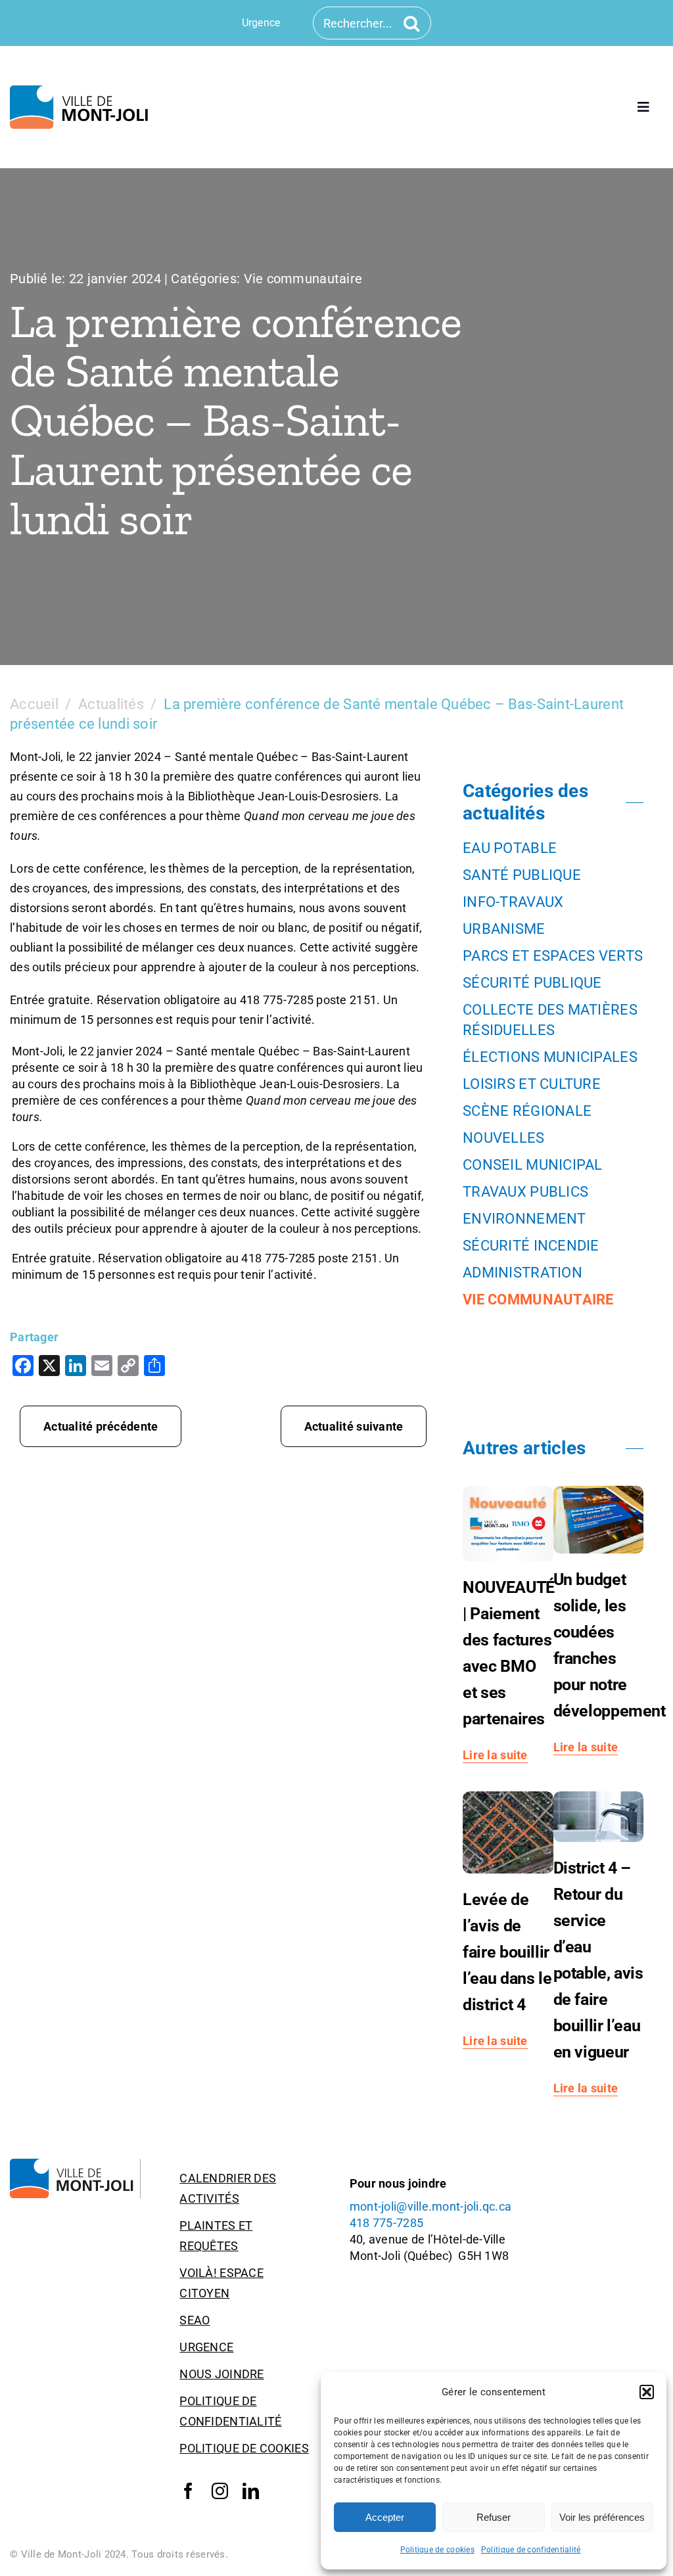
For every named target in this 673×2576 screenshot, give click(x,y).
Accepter (385, 2517)
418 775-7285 (386, 2223)
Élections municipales (550, 1057)
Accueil (34, 704)
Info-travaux (513, 902)
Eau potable (510, 848)
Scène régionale (527, 1111)
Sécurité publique (532, 983)
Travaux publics (525, 1192)
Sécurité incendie (531, 1246)
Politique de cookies (437, 2550)
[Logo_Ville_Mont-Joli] (75, 2164)
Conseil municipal (533, 1165)
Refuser (494, 2517)
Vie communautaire (303, 279)
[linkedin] (251, 2491)
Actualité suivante (354, 1426)
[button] (647, 2392)
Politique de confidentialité (531, 2550)
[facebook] (188, 2491)
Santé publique (522, 875)
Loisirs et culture (532, 1084)
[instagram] (220, 2491)
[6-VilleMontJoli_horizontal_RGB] (82, 91)
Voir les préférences (602, 2517)
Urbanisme (504, 929)
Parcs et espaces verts (553, 956)
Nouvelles (503, 1138)
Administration (522, 1273)
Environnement (524, 1219)
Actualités (111, 704)
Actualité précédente (101, 1426)
